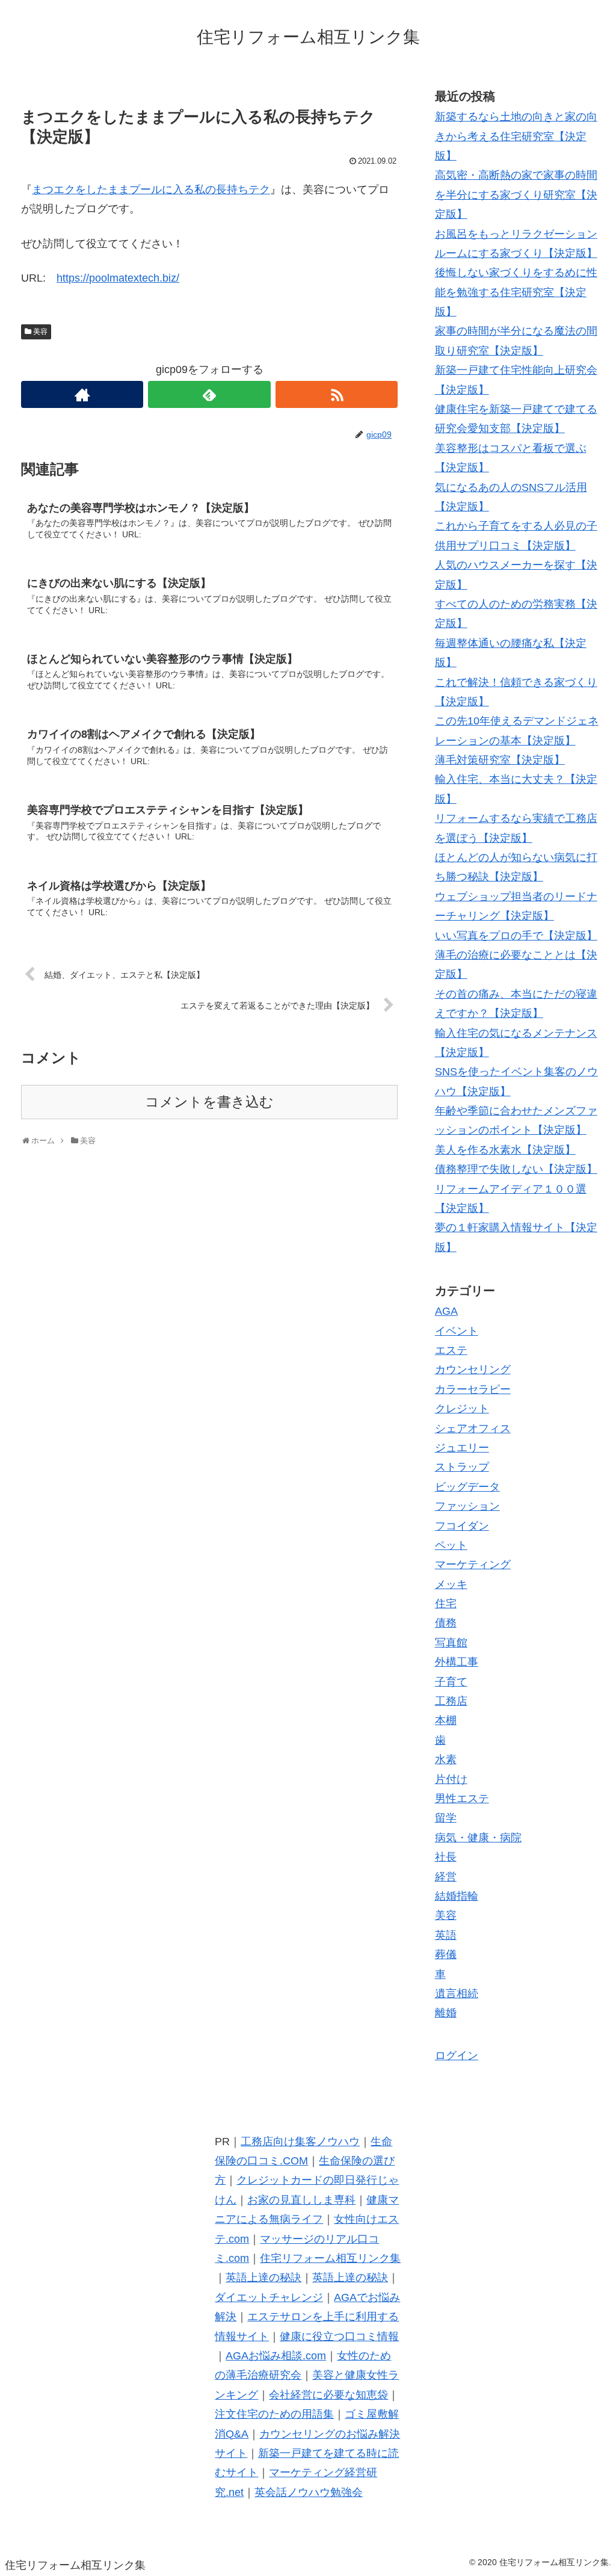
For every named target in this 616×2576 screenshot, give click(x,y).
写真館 (451, 1643)
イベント (457, 1331)
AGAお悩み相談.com (276, 2356)
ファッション (467, 1506)
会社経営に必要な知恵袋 (328, 2395)
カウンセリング (473, 1370)
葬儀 (446, 1954)
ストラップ (462, 1467)
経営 (446, 1877)
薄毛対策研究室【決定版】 (500, 760)
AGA (446, 1311)
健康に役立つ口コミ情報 (339, 2337)
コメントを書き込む (209, 1102)
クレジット (462, 1409)
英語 (446, 1935)
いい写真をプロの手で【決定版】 (516, 936)
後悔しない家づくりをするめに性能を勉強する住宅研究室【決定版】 (516, 292)
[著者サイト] (82, 394)
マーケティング (473, 1564)
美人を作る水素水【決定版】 (505, 1150)
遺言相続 (457, 1994)
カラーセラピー (473, 1389)
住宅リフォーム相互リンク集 (330, 2258)
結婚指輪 (457, 1896)
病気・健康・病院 (478, 1838)
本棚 (446, 1720)
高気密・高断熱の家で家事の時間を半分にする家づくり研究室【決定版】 (516, 195)
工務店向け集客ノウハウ (300, 2142)
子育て (451, 1682)
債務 (446, 1623)
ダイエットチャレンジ (269, 2297)
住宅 (446, 1604)
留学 (446, 1818)
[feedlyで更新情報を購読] (209, 394)
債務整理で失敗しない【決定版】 (516, 1169)
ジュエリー (462, 1448)
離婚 (446, 2013)
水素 (446, 1759)
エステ (451, 1350)
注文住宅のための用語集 (274, 2414)
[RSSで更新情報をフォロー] (337, 394)
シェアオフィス (473, 1429)
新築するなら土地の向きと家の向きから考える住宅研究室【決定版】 (516, 136)
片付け (451, 1779)
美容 (40, 332)
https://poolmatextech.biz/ (118, 278)
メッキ (451, 1584)
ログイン (457, 2056)
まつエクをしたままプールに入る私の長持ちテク (151, 190)
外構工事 (457, 1662)
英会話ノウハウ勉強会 (309, 2492)
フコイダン (462, 1526)
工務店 (451, 1701)
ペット (451, 1545)
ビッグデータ (467, 1487)
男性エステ (462, 1799)
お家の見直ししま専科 (301, 2200)
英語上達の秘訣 (263, 2278)
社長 (446, 1857)
